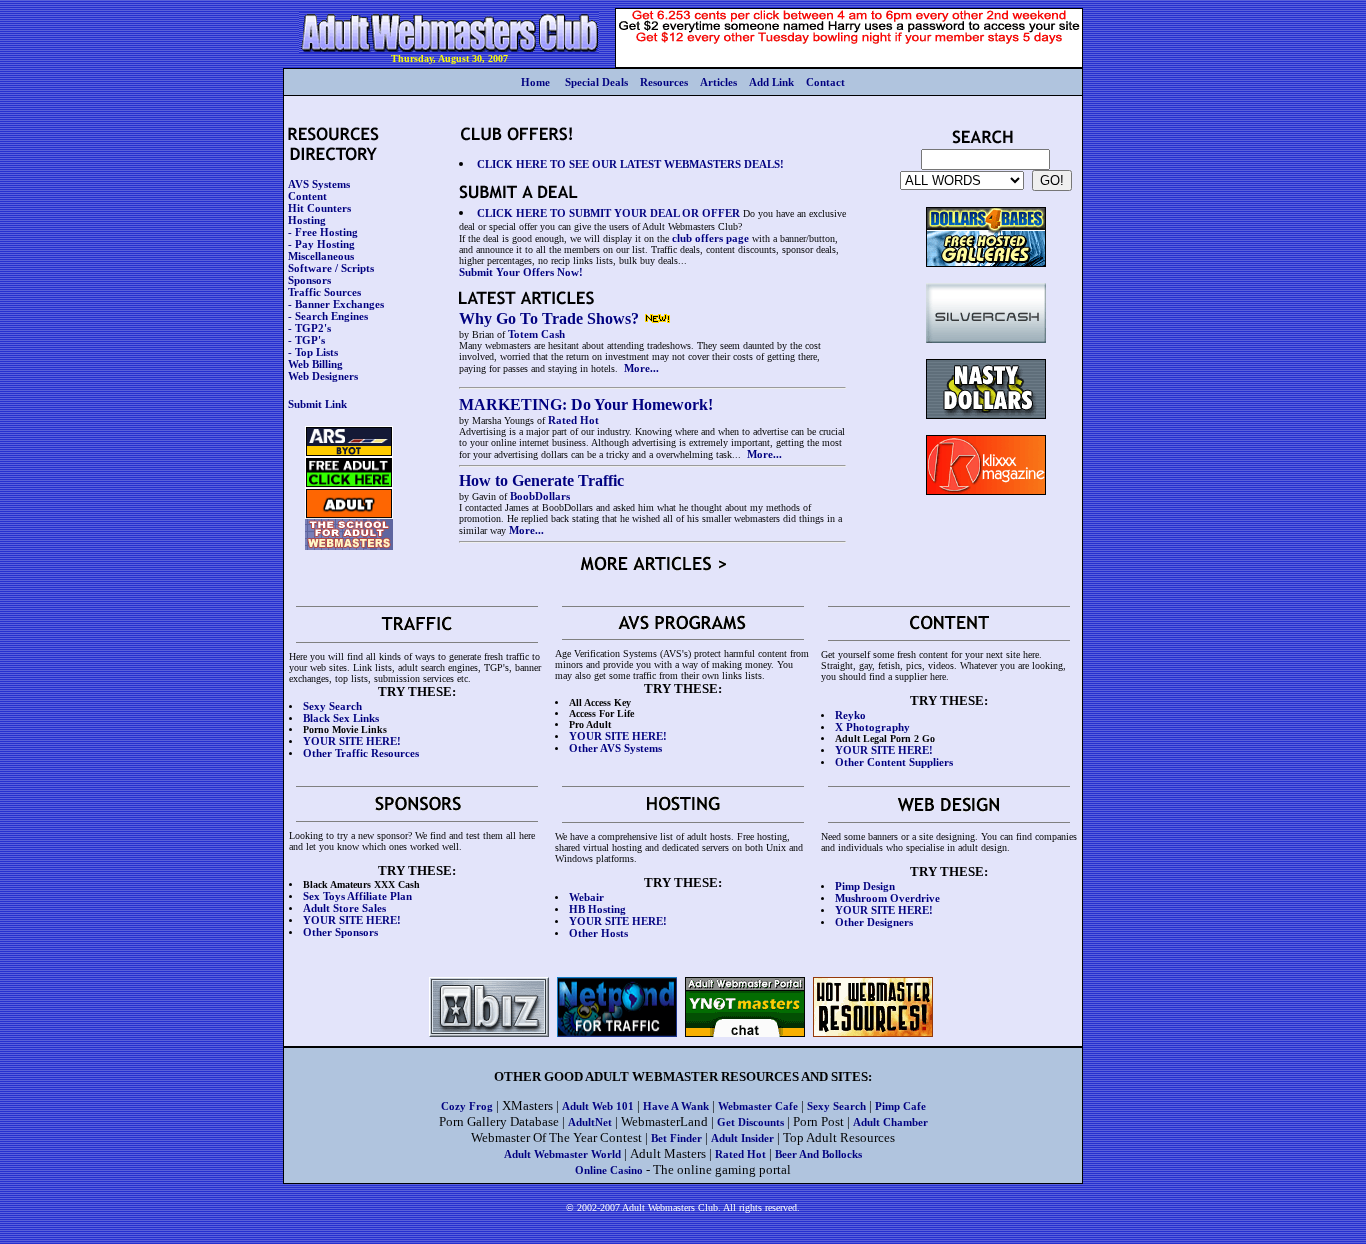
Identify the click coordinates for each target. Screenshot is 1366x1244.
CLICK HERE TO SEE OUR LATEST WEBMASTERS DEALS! (630, 164)
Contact (825, 82)
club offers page (710, 238)
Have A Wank (676, 1106)
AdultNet (590, 1122)
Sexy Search (836, 1106)
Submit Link (317, 404)
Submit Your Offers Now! (521, 272)
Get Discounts (750, 1122)
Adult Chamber (890, 1122)
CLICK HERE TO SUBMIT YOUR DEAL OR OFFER (608, 213)
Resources (664, 82)
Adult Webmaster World (562, 1154)
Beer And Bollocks (818, 1154)
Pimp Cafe (900, 1106)
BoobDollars (540, 496)
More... (641, 368)
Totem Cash (536, 334)
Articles (718, 82)
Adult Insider (742, 1138)
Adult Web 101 (598, 1106)
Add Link (771, 82)
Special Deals (596, 82)
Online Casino (609, 1170)
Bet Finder (676, 1138)
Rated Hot (573, 420)
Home (535, 82)
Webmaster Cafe (758, 1106)
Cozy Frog (467, 1106)
